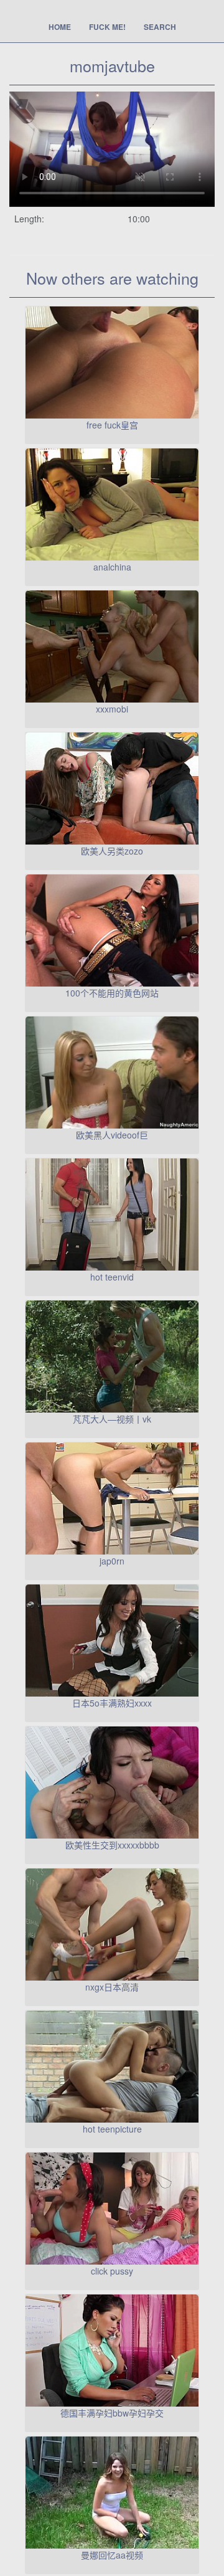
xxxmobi (112, 709)
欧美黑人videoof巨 (112, 1135)
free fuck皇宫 (112, 425)
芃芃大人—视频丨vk (112, 1419)
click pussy (112, 2271)
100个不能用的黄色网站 (112, 993)
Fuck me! (107, 27)
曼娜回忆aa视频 (112, 2555)
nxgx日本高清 (112, 1987)
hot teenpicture (112, 2129)
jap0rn (112, 1561)
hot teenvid (112, 1277)
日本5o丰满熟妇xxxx (112, 1703)
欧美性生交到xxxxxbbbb (112, 1845)
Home (60, 27)
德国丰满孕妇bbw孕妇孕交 (112, 2413)
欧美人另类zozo (112, 851)
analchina (112, 567)
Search (160, 27)
